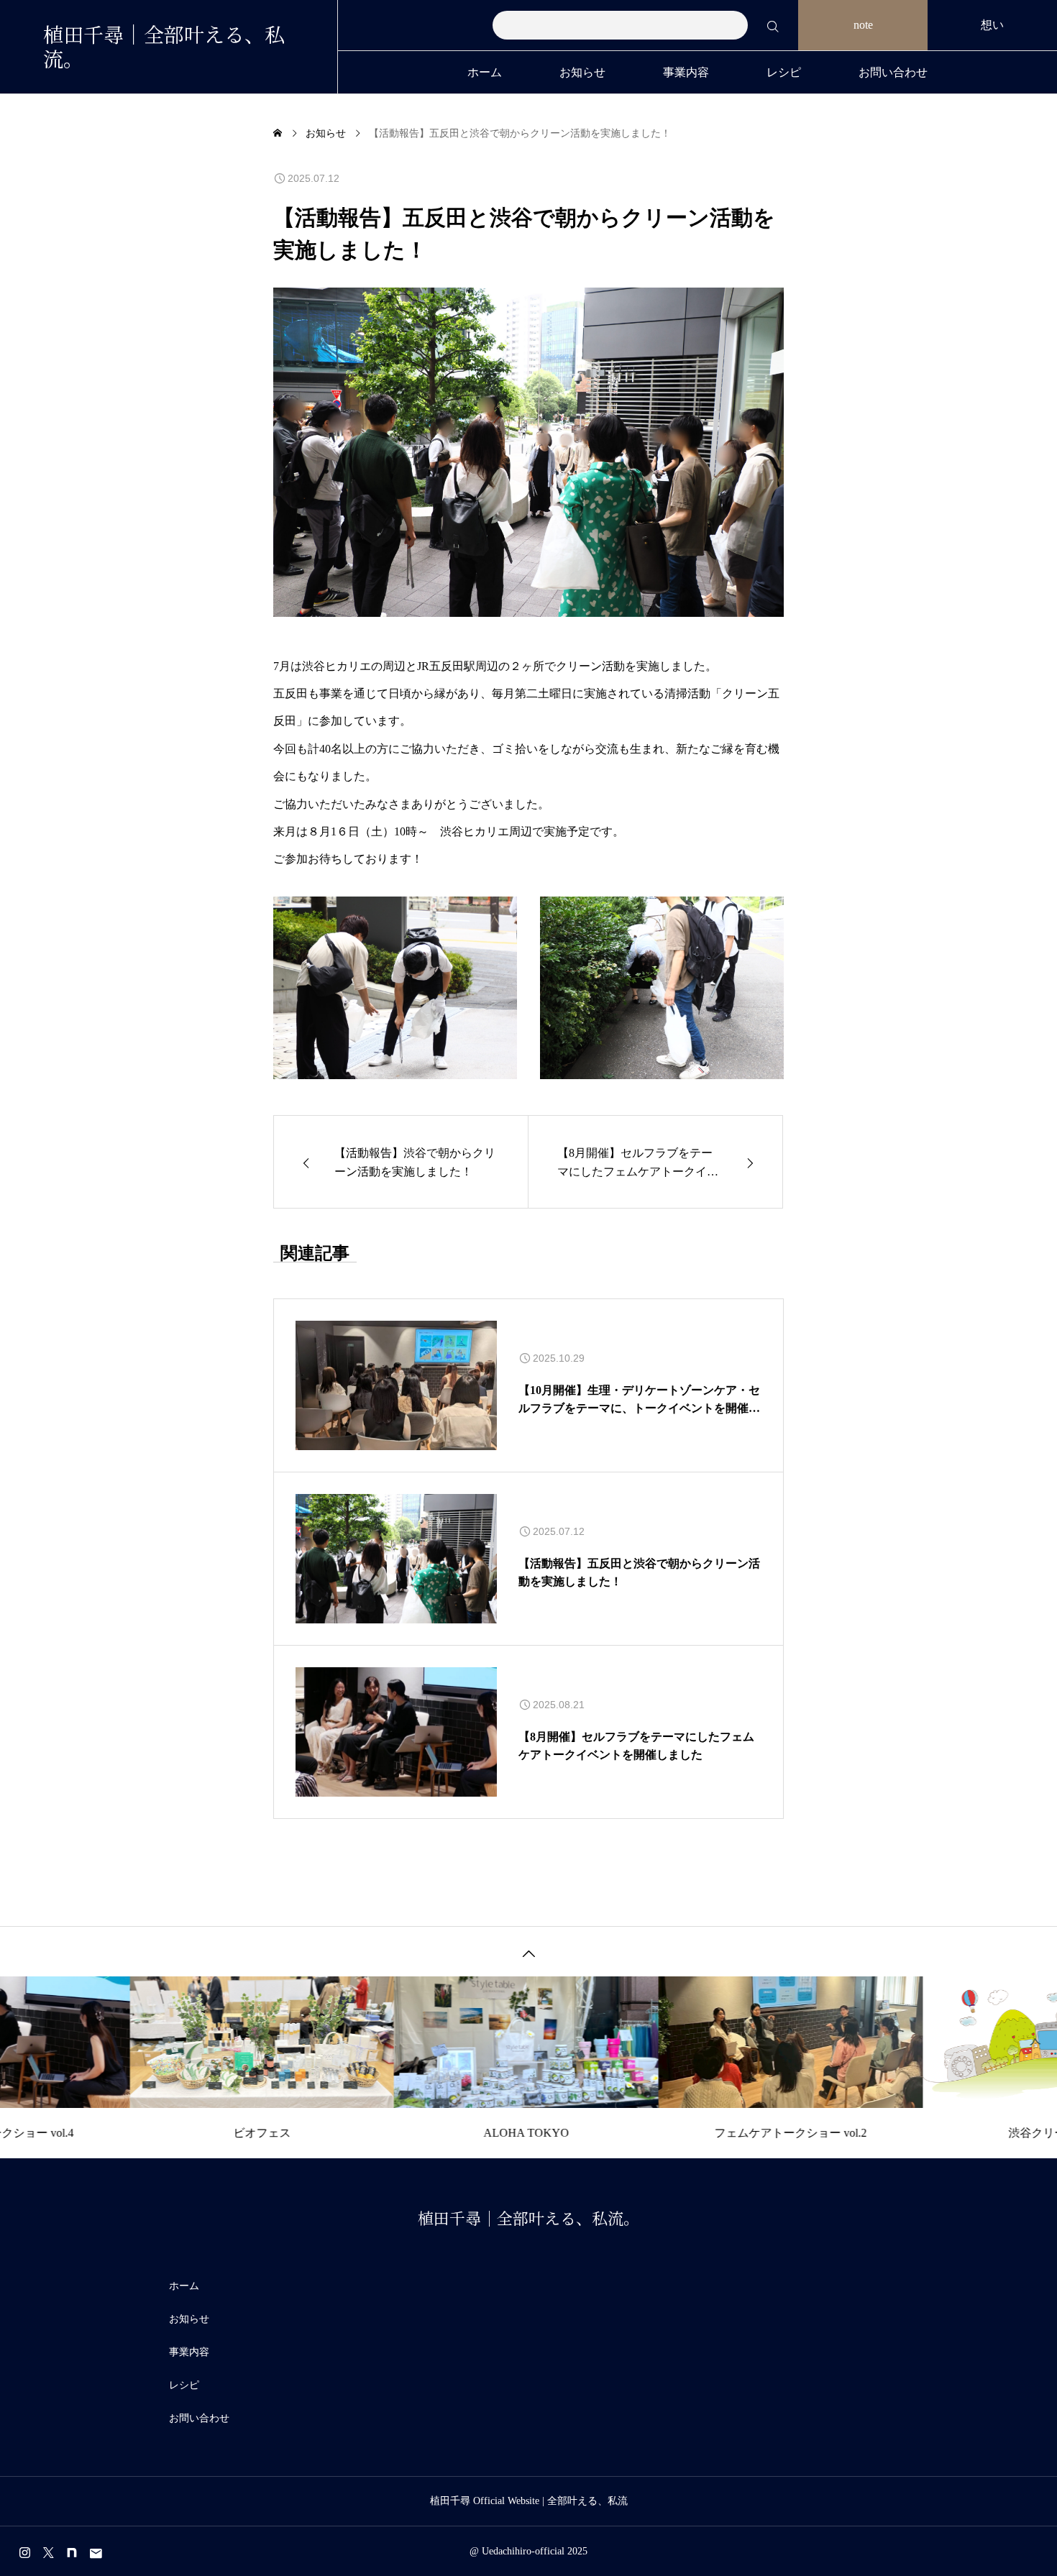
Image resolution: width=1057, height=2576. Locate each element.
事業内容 (686, 72)
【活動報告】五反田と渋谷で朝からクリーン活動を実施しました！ (639, 1573)
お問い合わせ (893, 72)
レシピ (784, 72)
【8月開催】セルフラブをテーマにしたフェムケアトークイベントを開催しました (636, 1746)
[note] (72, 2553)
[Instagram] (24, 2553)
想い (992, 25)
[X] (48, 2553)
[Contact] (96, 2553)
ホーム (485, 72)
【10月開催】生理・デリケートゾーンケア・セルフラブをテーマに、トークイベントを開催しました (639, 1401)
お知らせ (582, 72)
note (863, 25)
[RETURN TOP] (528, 1951)
